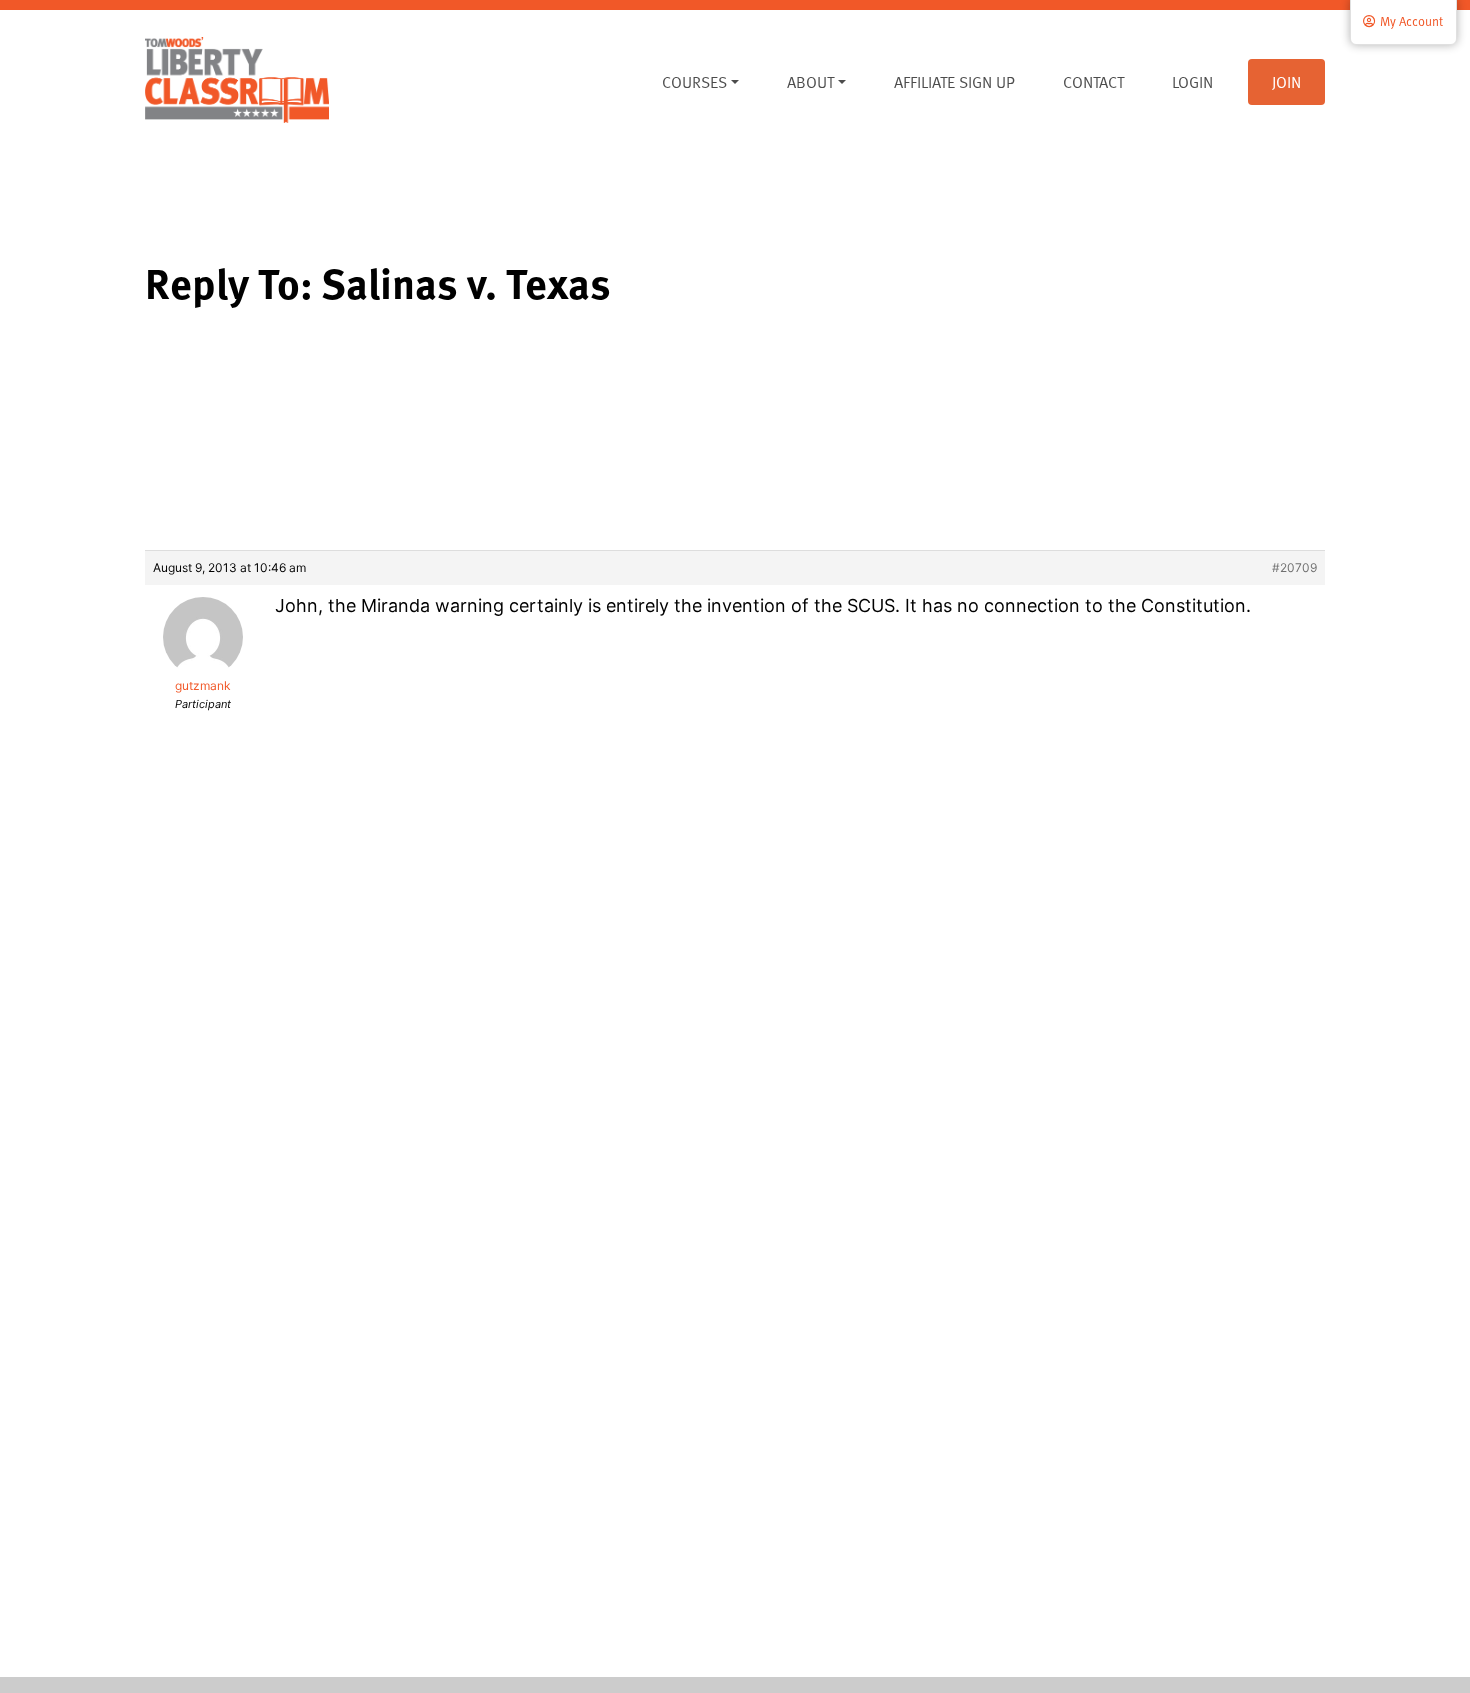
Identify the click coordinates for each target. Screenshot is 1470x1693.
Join (1286, 82)
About (810, 82)
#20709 (1294, 567)
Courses (694, 82)
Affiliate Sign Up (954, 82)
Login (1192, 82)
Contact (1093, 82)
